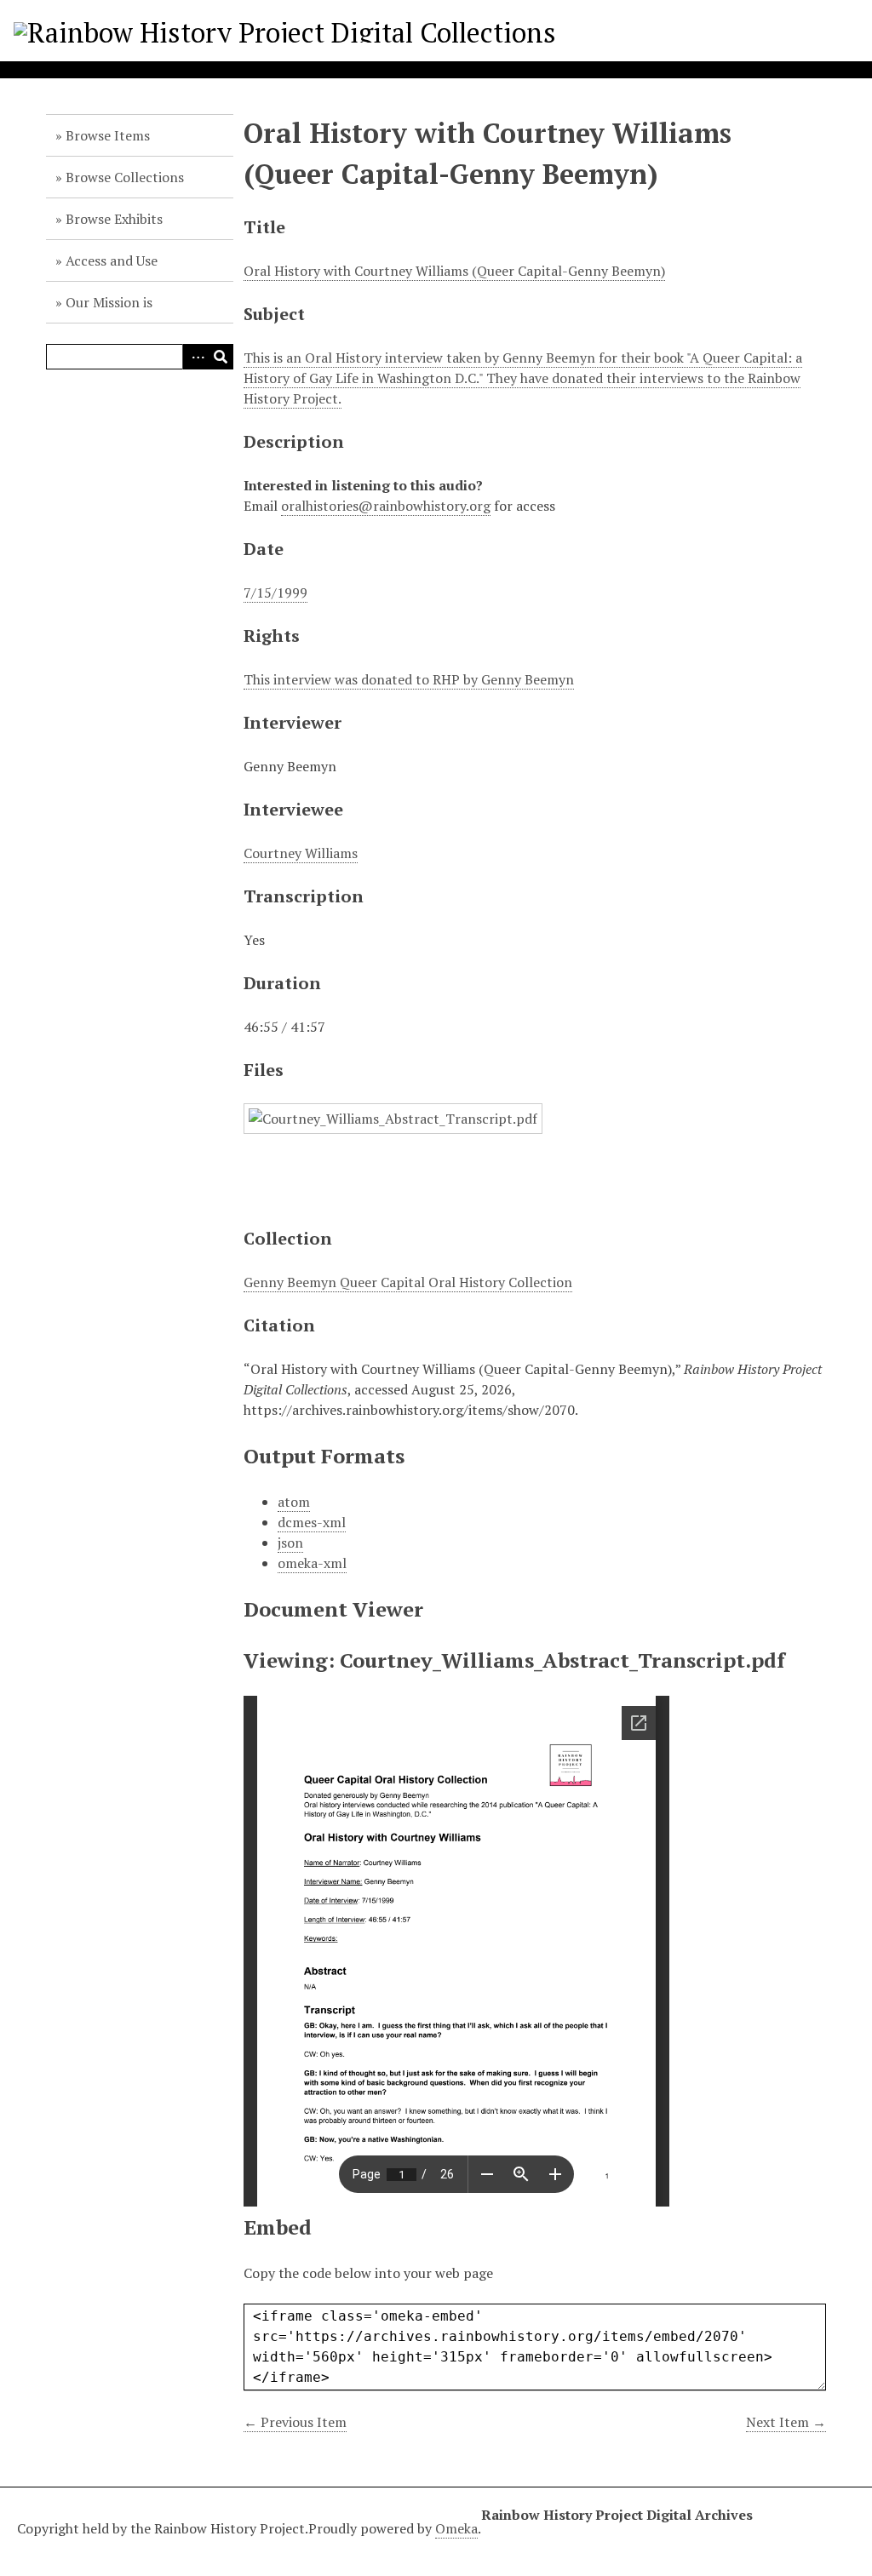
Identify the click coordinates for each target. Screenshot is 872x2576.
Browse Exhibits (114, 219)
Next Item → (786, 2422)
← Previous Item (295, 2422)
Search (221, 357)
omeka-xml (312, 1563)
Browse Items (108, 135)
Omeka (456, 2528)
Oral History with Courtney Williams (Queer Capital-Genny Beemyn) (454, 271)
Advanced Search (195, 357)
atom (294, 1502)
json (290, 1543)
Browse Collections (125, 177)
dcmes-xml (312, 1522)
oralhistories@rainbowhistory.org (386, 506)
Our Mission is (109, 302)
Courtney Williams (301, 853)
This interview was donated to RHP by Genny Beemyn (409, 679)
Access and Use (112, 260)
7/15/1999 (275, 592)
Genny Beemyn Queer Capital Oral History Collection (408, 1282)
